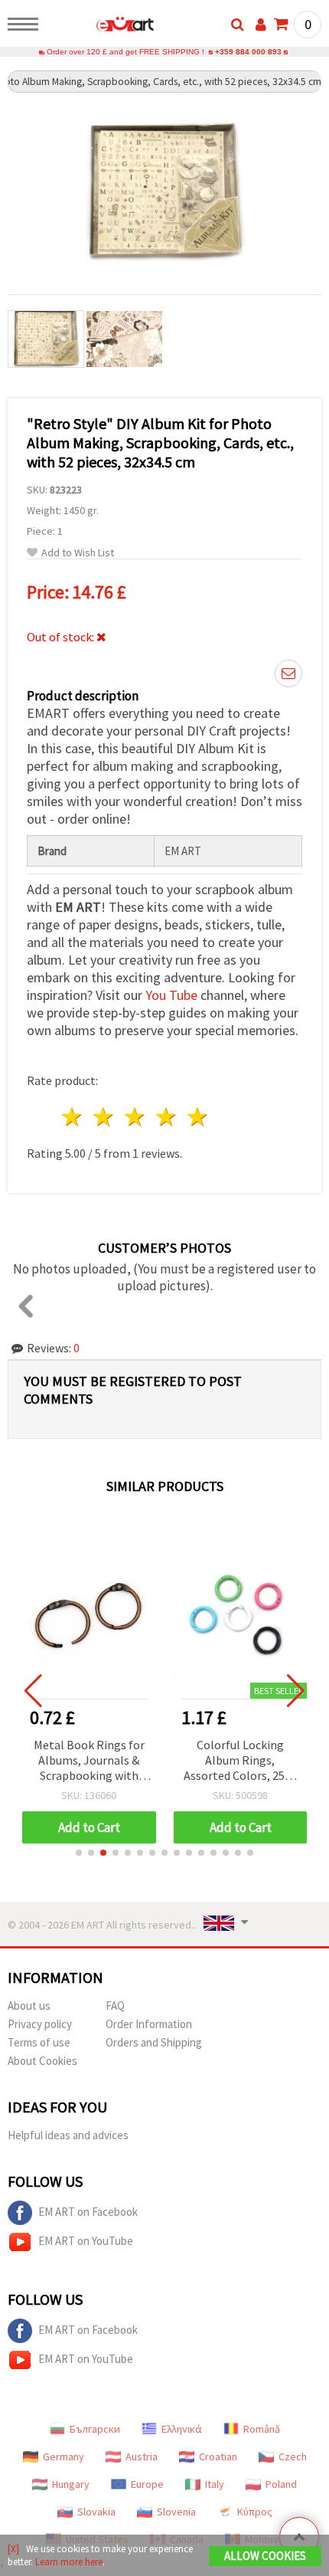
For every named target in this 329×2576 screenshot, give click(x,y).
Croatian (218, 2456)
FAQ (115, 2006)
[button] (79, 1853)
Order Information (149, 2024)
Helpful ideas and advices (68, 2135)
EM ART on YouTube (86, 2241)
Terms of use (39, 2042)
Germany (64, 2456)
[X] (13, 2549)
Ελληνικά (182, 2429)
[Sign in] (261, 25)
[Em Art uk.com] (101, 27)
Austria (142, 2456)
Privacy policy (40, 2024)
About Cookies (42, 2061)
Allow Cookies (265, 2556)
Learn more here (69, 2562)
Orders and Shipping (154, 2042)
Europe (147, 2484)
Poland (281, 2484)
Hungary (71, 2484)
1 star (73, 1117)
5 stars (198, 1117)
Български (95, 2429)
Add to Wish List (78, 553)
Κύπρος (255, 2512)
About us (29, 2006)
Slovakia (96, 2512)
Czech (293, 2456)
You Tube (171, 995)
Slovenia (176, 2512)
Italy (215, 2484)
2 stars (104, 1117)
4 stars (166, 1117)
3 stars (136, 1117)
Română (262, 2429)
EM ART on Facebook (88, 2212)
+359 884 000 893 (248, 52)
